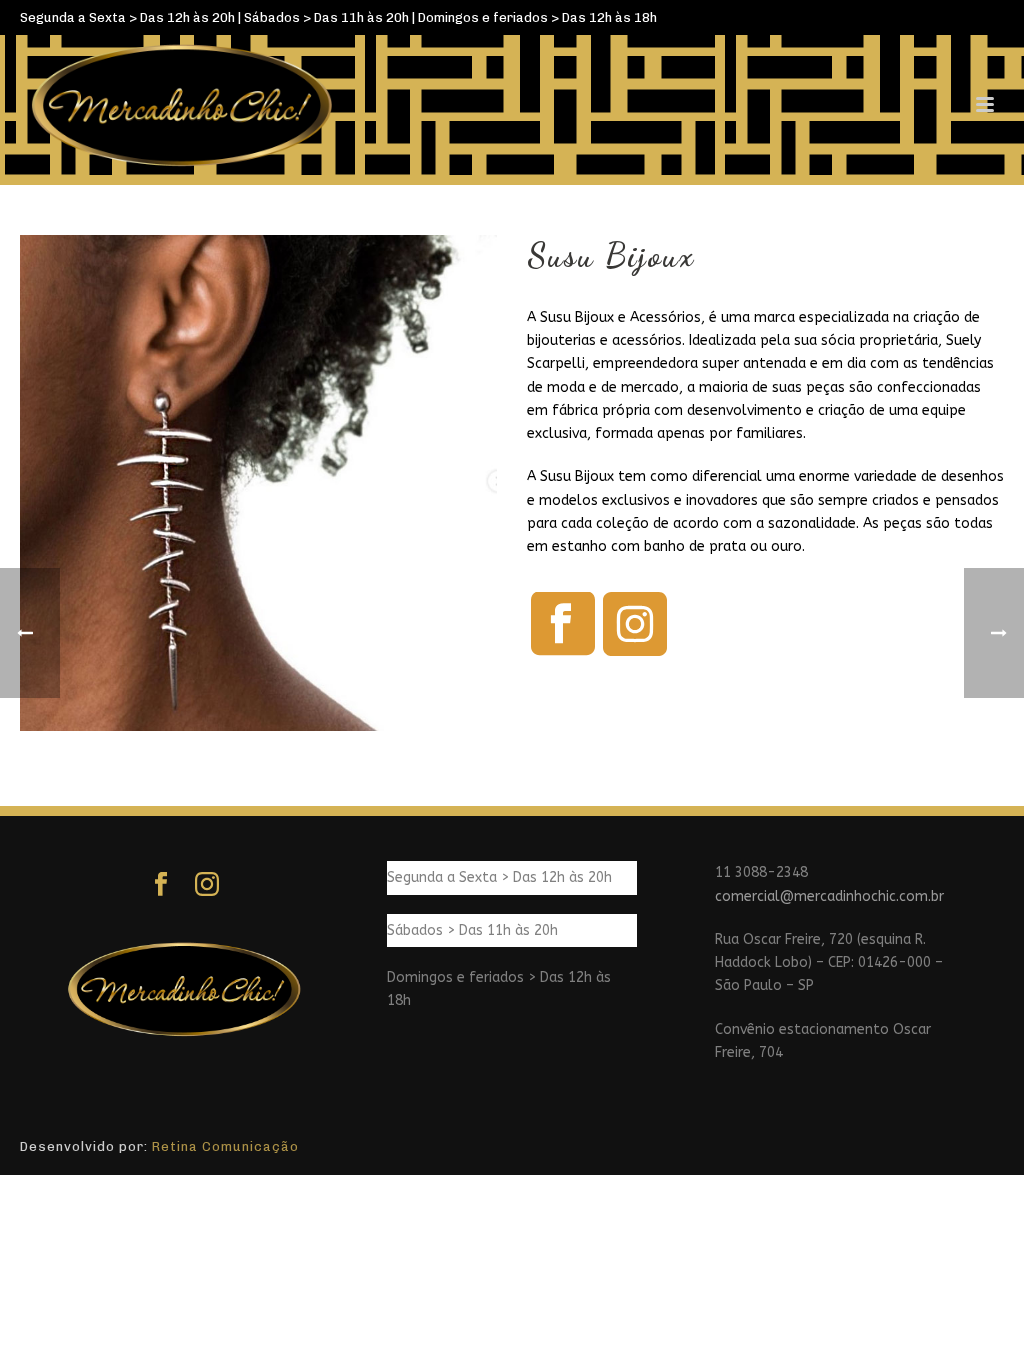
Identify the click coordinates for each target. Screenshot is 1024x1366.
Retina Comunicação (225, 1146)
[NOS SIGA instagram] (207, 885)
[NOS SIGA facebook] (161, 885)
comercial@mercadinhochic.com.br (829, 896)
